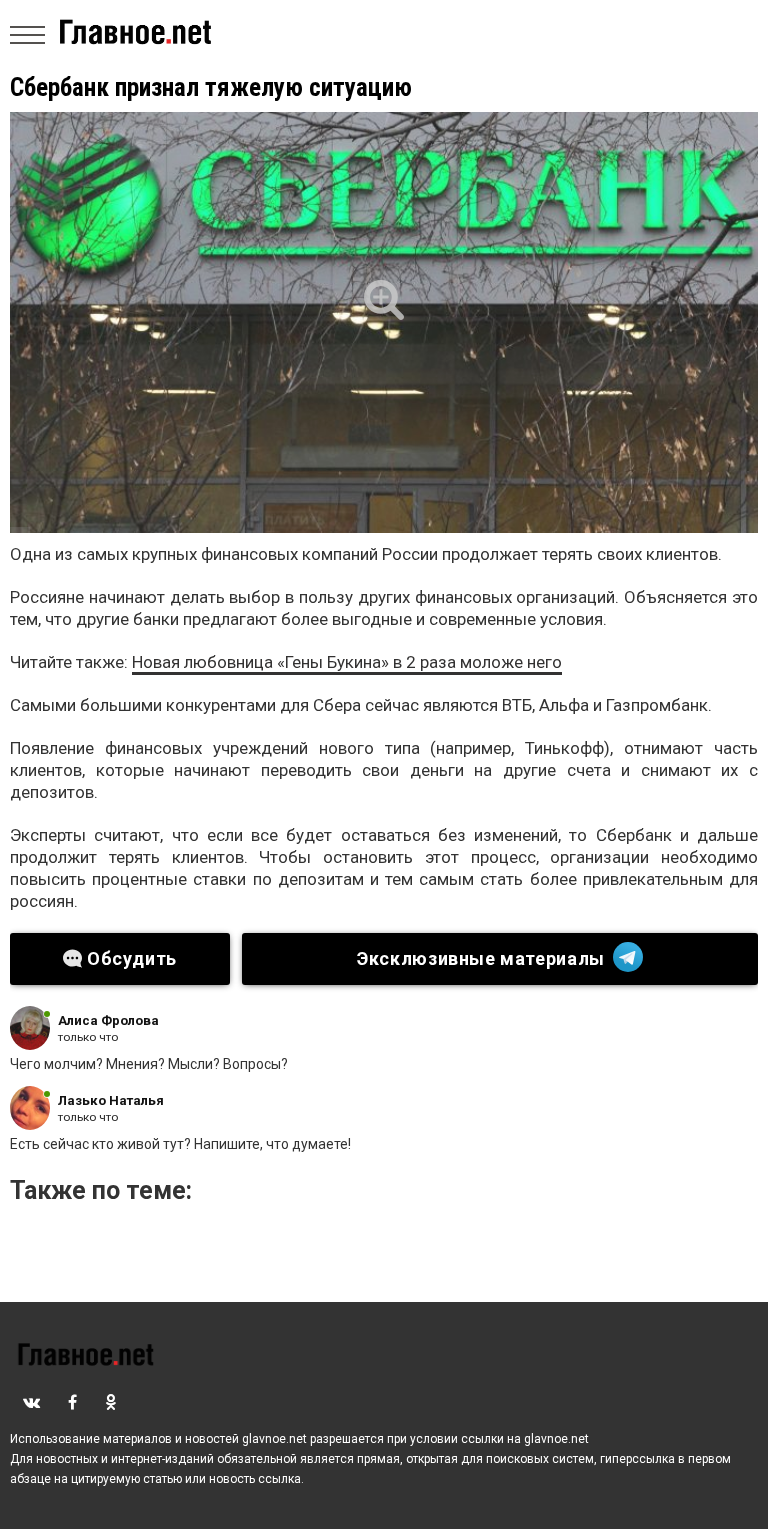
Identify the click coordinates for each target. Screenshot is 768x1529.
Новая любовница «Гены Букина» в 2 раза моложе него (347, 662)
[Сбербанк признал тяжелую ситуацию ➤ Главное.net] (384, 322)
